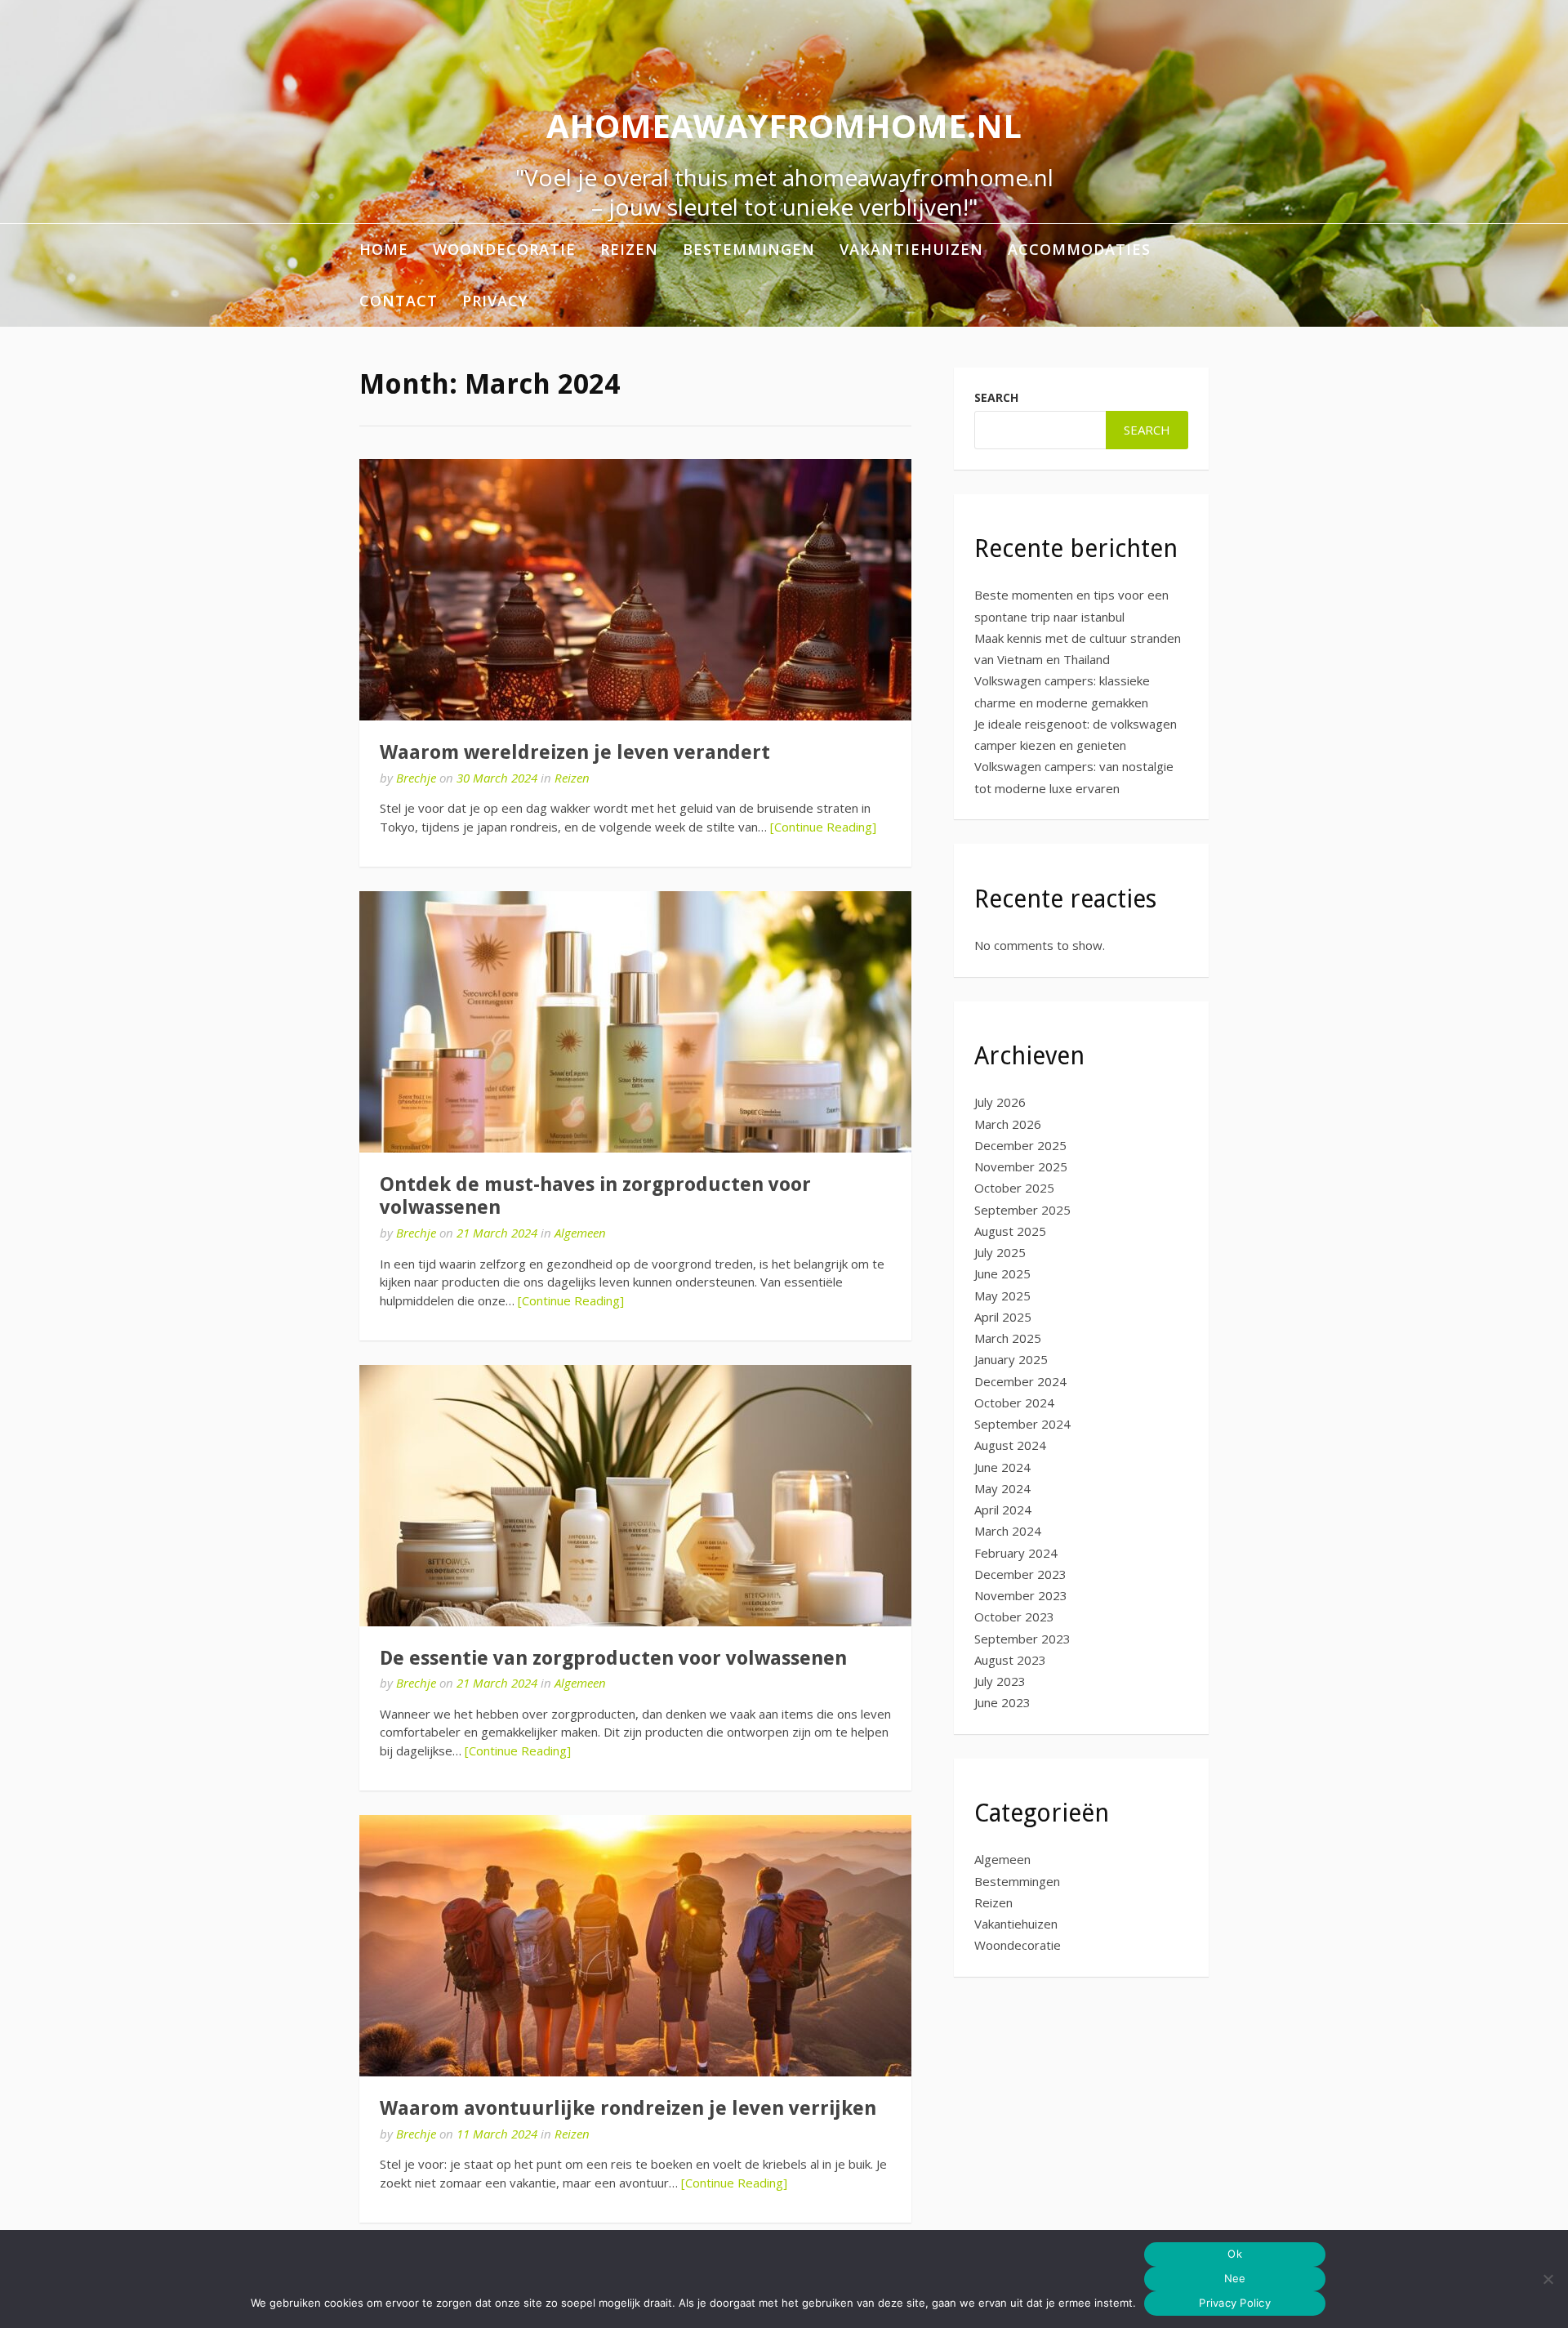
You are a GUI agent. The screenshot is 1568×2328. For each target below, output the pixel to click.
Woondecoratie (504, 249)
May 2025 (1002, 1296)
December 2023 (1020, 1574)
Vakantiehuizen (911, 249)
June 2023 (1002, 1702)
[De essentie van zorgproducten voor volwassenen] (635, 1496)
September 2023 (1022, 1639)
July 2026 (1000, 1102)
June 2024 (1002, 1467)
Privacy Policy (1235, 2303)
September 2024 (1022, 1424)
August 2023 (1010, 1660)
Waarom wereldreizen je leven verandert (575, 752)
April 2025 (1003, 1317)
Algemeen (580, 1233)
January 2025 (1011, 1359)
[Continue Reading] (823, 827)
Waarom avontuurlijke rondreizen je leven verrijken (628, 2108)
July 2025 (1000, 1252)
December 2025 (1020, 1145)
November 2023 (1021, 1595)
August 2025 (1010, 1231)
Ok (1235, 2254)
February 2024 (1016, 1553)
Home (384, 249)
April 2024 (1003, 1510)
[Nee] (1548, 2279)
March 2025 (1008, 1338)
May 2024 (1002, 1488)
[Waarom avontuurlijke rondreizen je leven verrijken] (635, 1946)
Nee (1235, 2278)
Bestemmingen (749, 249)
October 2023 (1014, 1617)
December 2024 (1020, 1381)
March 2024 (1008, 1531)
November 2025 (1021, 1166)
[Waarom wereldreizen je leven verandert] (635, 590)
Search (996, 397)
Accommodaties (1079, 249)
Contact (399, 301)
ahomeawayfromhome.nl (784, 125)
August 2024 (1010, 1445)
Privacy (495, 301)
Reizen (629, 249)
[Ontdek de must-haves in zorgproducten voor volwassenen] (635, 1022)
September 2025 (1022, 1210)
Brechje (416, 778)
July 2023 (1000, 1681)
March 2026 (1008, 1124)
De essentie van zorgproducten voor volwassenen (613, 1658)
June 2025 (1002, 1273)
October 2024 (1014, 1403)
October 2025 (1014, 1188)
